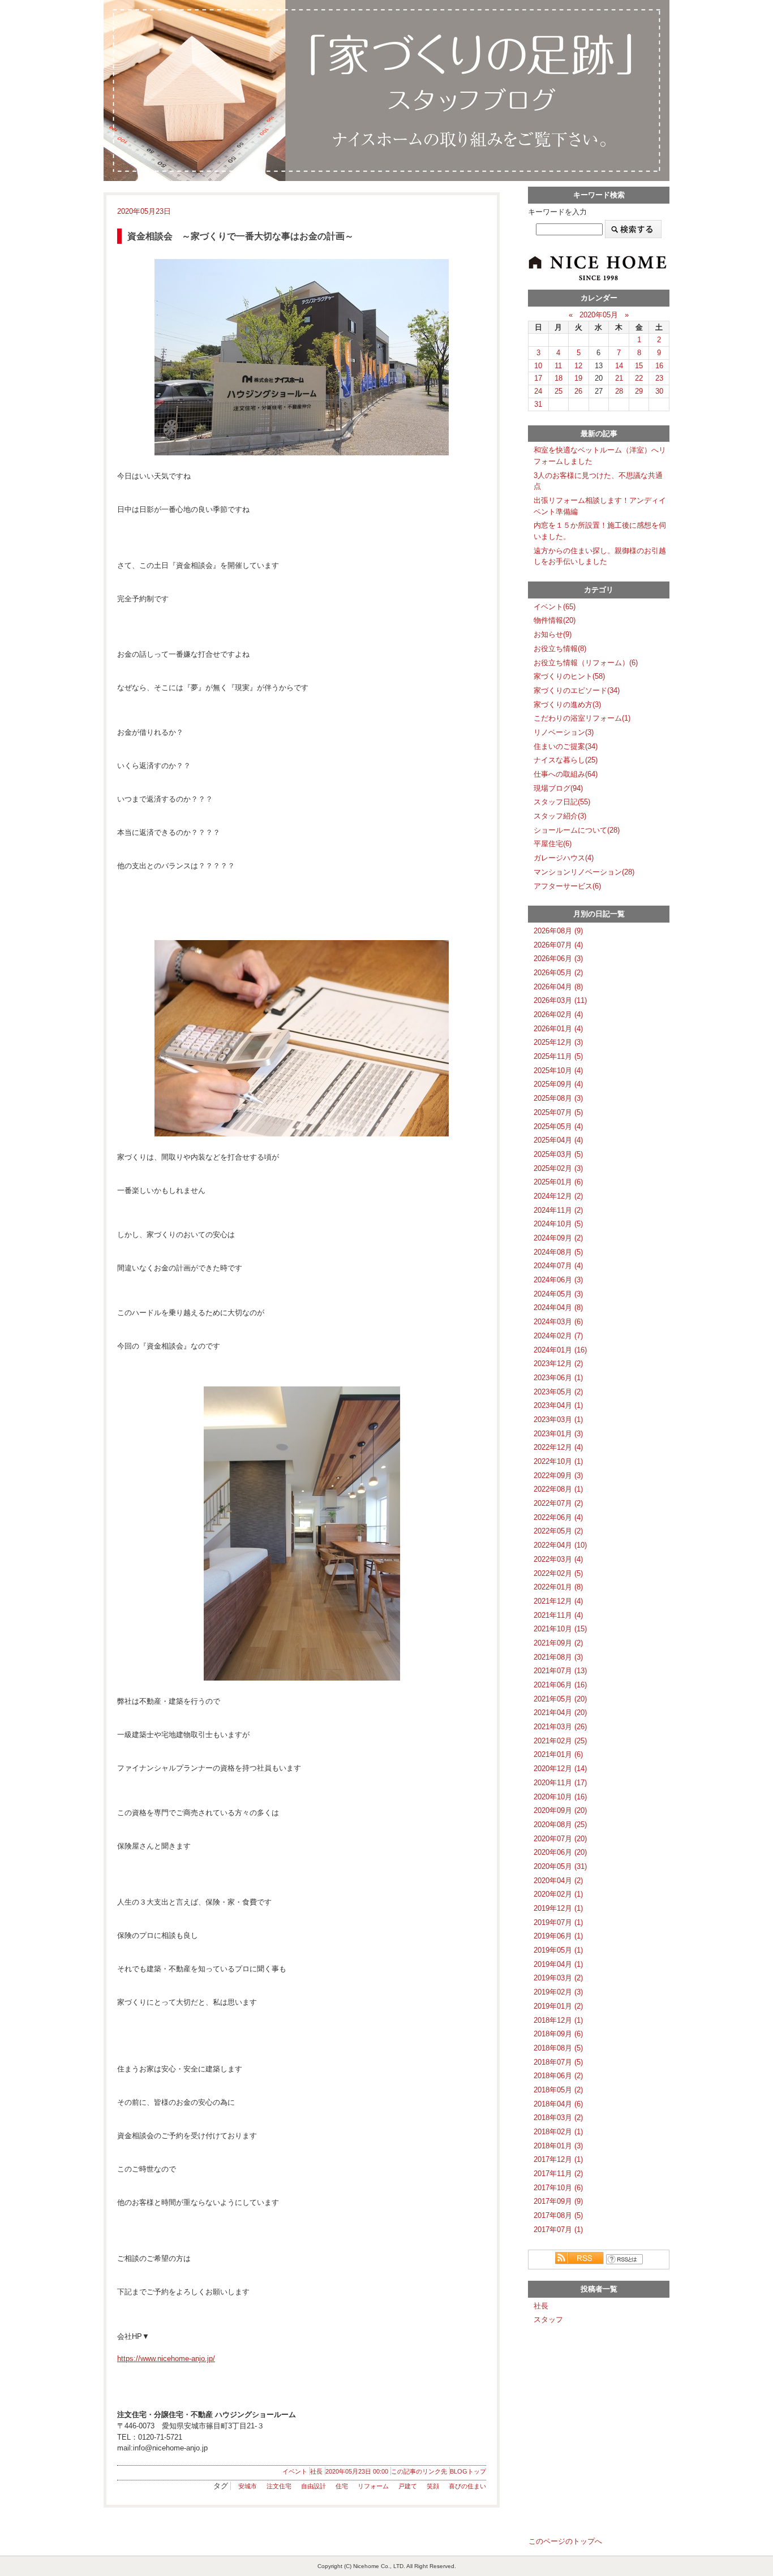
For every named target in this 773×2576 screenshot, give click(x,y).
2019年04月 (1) (558, 1964)
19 (578, 378)
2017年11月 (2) (558, 2174)
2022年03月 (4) (558, 1559)
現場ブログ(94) (558, 788)
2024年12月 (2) (558, 1196)
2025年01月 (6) (558, 1182)
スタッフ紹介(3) (560, 816)
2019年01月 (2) (558, 2006)
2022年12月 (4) (558, 1447)
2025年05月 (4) (558, 1127)
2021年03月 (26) (560, 1727)
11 (558, 366)
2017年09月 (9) (558, 2201)
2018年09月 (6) (558, 2034)
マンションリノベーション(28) (584, 872)
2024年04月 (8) (558, 1308)
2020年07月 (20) (560, 1839)
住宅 (342, 2486)
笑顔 (433, 2486)
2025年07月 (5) (558, 1112)
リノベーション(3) (564, 732)
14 (619, 366)
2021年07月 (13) (560, 1671)
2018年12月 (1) (558, 2020)
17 (538, 378)
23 (659, 378)
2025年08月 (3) (558, 1098)
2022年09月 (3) (558, 1476)
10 (538, 366)
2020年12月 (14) (560, 1769)
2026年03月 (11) (560, 1000)
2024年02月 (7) (558, 1336)
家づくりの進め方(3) (567, 705)
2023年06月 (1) (558, 1378)
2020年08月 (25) (560, 1825)
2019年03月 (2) (558, 1978)
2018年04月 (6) (558, 2104)
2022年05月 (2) (558, 1531)
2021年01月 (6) (558, 1754)
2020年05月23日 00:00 (357, 2471)
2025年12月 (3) (558, 1042)
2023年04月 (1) (558, 1405)
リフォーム (373, 2486)
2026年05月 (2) (558, 973)
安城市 (248, 2486)
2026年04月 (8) (558, 987)
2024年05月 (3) (558, 1294)
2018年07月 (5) (558, 2062)
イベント (295, 2471)
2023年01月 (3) (558, 1434)
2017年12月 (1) (558, 2159)
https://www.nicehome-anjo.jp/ (166, 2359)
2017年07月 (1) (558, 2230)
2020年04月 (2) (558, 1881)
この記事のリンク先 (419, 2471)
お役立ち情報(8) (560, 649)
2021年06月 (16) (560, 1685)
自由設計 (314, 2486)
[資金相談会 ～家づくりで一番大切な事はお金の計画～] (302, 357)
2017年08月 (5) (558, 2215)
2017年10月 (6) (558, 2188)
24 (538, 391)
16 (659, 366)
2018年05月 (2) (558, 2090)
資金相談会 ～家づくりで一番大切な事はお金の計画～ (241, 236)
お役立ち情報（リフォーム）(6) (586, 663)
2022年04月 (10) (560, 1545)
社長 (316, 2471)
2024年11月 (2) (558, 1210)
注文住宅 (279, 2486)
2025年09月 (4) (558, 1084)
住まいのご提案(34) (566, 746)
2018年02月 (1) (558, 2132)
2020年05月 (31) (560, 1866)
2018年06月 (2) (558, 2076)
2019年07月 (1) (558, 1922)
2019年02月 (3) (558, 1992)
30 (659, 391)
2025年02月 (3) (558, 1168)
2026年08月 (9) (558, 931)
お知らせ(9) (553, 634)
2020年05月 (599, 315)
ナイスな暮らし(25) (566, 760)
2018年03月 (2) (558, 2118)
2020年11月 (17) (560, 1783)
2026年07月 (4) (558, 945)
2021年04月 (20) (560, 1713)
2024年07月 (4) (558, 1266)
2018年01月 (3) (558, 2146)
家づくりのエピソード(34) (577, 690)
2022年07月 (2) (558, 1503)
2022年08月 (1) (558, 1489)
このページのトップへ (565, 2541)
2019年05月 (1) (558, 1950)
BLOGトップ (468, 2471)
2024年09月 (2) (558, 1238)
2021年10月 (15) (560, 1629)
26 (578, 391)
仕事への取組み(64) (566, 774)
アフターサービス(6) (567, 886)
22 (639, 378)
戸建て (408, 2486)
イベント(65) (555, 607)
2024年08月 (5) (558, 1252)
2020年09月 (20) (560, 1810)
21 (619, 378)
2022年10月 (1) (558, 1461)
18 (559, 378)
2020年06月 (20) (560, 1852)
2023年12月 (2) (558, 1364)
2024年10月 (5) (558, 1224)
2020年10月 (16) (560, 1797)
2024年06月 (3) (558, 1280)
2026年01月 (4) (558, 1029)
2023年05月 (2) (558, 1392)
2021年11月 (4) (558, 1615)
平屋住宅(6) (553, 844)
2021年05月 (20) (560, 1699)
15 (639, 366)
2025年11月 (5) (558, 1056)
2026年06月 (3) (558, 959)
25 (559, 391)
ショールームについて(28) (577, 830)
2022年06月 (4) (558, 1517)
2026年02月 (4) (558, 1015)
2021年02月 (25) (560, 1741)
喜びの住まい (467, 2486)
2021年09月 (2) (558, 1643)
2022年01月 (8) (558, 1587)
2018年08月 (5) (558, 2048)
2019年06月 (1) (558, 1936)
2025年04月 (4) (558, 1140)
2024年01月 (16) (560, 1350)
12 (578, 366)
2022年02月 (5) (558, 1573)
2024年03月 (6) (558, 1322)
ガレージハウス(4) (564, 858)
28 (619, 391)
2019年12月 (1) (558, 1908)
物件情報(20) (555, 620)
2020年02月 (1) (558, 1894)
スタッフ (548, 2319)
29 (639, 391)
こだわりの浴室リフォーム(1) (582, 718)
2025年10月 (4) (558, 1071)
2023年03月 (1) (558, 1420)
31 (538, 404)
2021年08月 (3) (558, 1657)
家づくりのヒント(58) (569, 676)
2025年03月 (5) (558, 1154)
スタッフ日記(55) (562, 802)
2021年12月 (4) (558, 1601)
